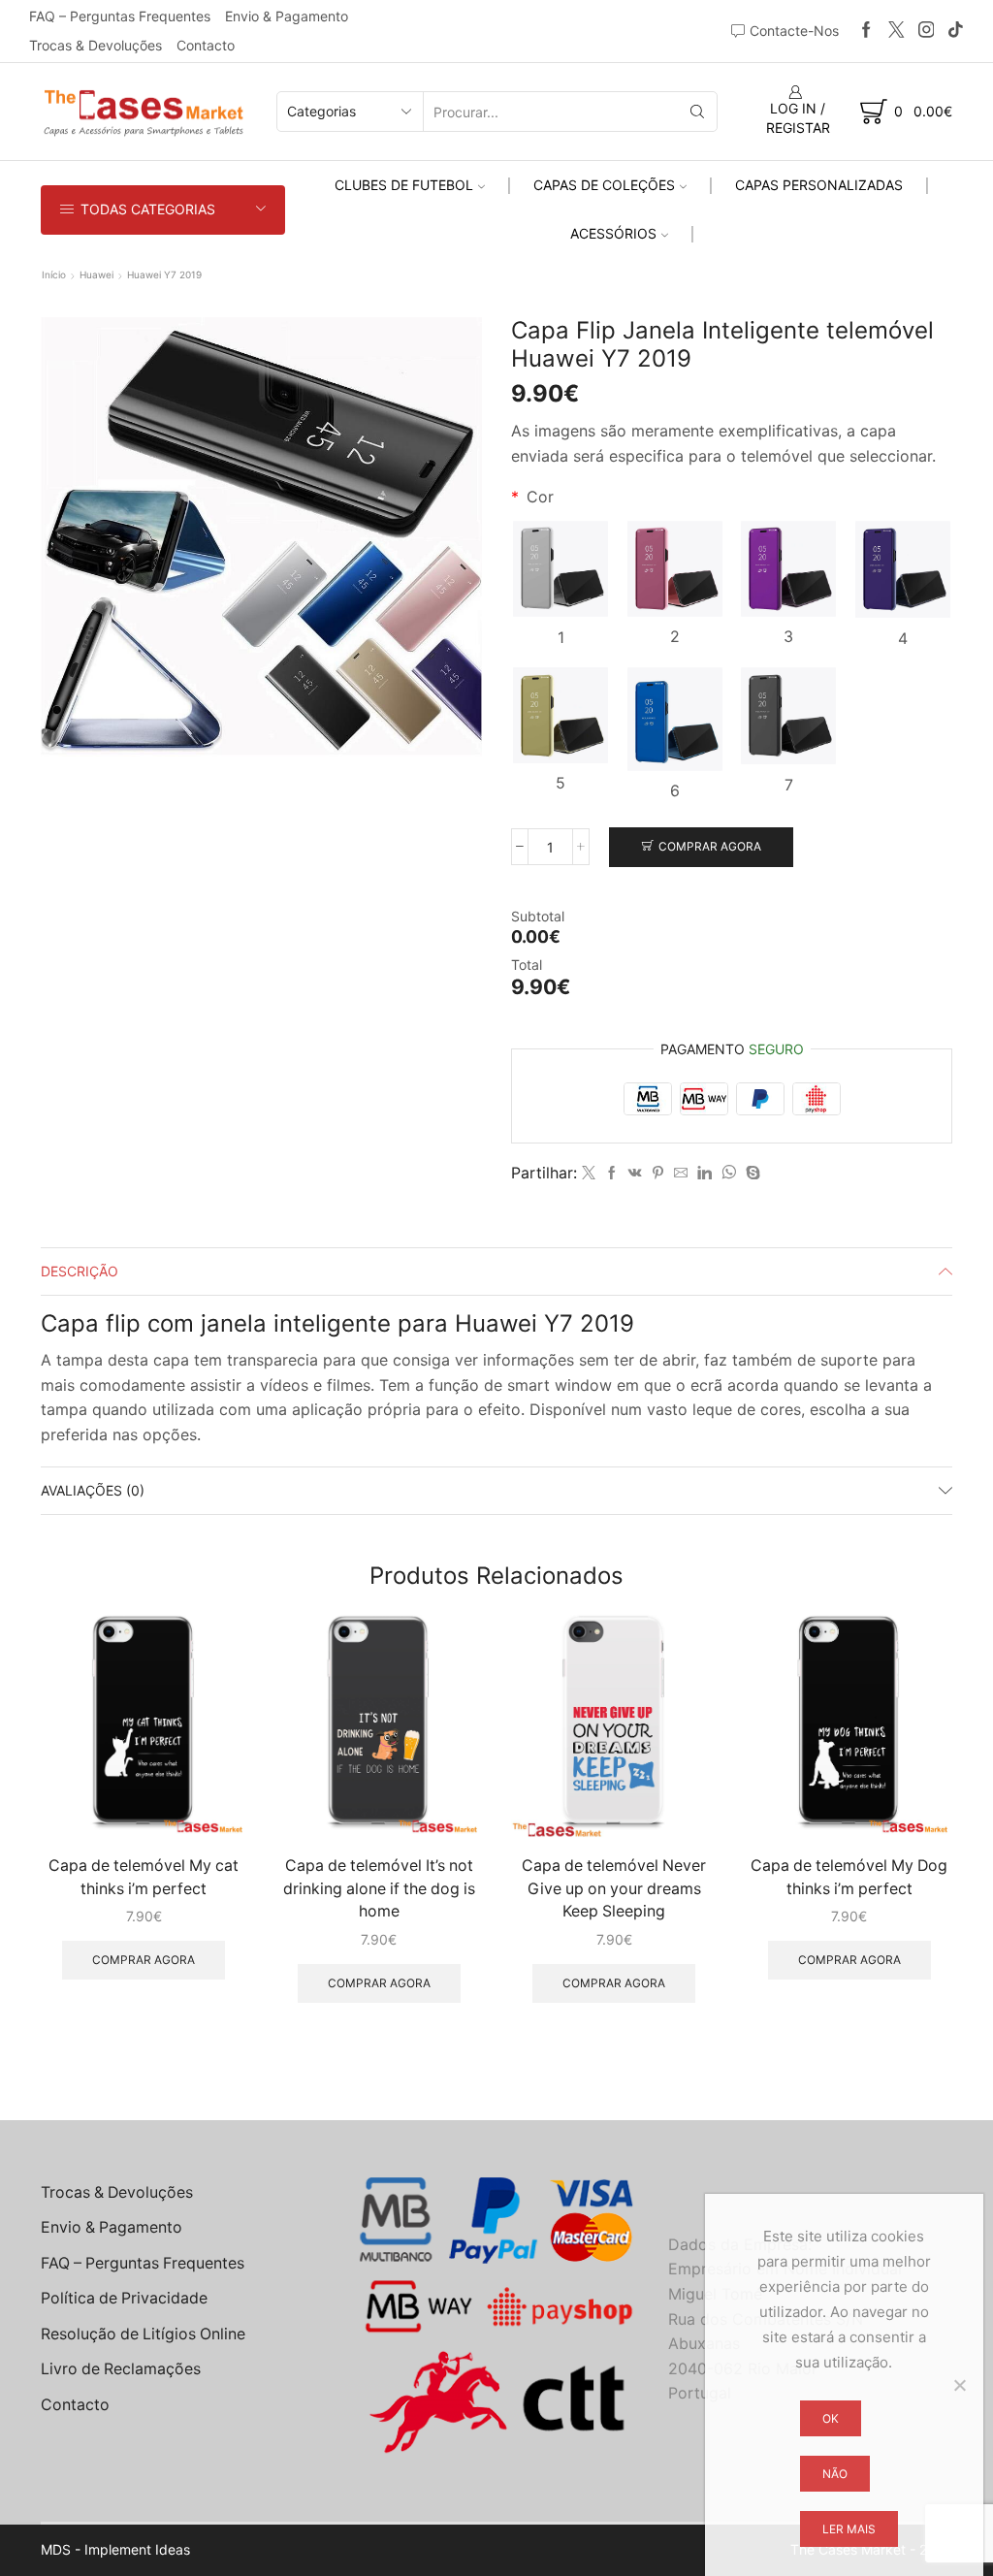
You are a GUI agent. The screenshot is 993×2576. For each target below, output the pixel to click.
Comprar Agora (710, 846)
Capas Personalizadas (819, 185)
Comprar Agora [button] (144, 1960)
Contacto (206, 45)
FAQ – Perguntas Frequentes (120, 16)
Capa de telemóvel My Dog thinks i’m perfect (849, 1877)
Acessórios (613, 233)
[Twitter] (897, 31)
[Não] (959, 2385)
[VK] (635, 1173)
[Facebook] (866, 31)
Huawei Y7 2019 (164, 274)
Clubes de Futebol (404, 185)
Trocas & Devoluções (96, 45)
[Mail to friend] (681, 1173)
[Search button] (697, 112)
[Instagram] (927, 31)
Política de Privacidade (124, 2298)
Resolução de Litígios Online (143, 2334)
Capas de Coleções (604, 185)
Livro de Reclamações (121, 2369)
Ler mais (849, 2529)
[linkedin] (705, 1173)
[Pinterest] (658, 1173)
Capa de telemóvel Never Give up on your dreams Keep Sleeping (614, 1889)
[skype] (751, 1173)
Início (54, 274)
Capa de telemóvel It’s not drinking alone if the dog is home (379, 1889)
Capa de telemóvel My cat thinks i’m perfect (144, 1877)
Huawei (96, 274)
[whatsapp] (729, 1173)
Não (835, 2474)
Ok (831, 2418)
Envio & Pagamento (287, 16)
